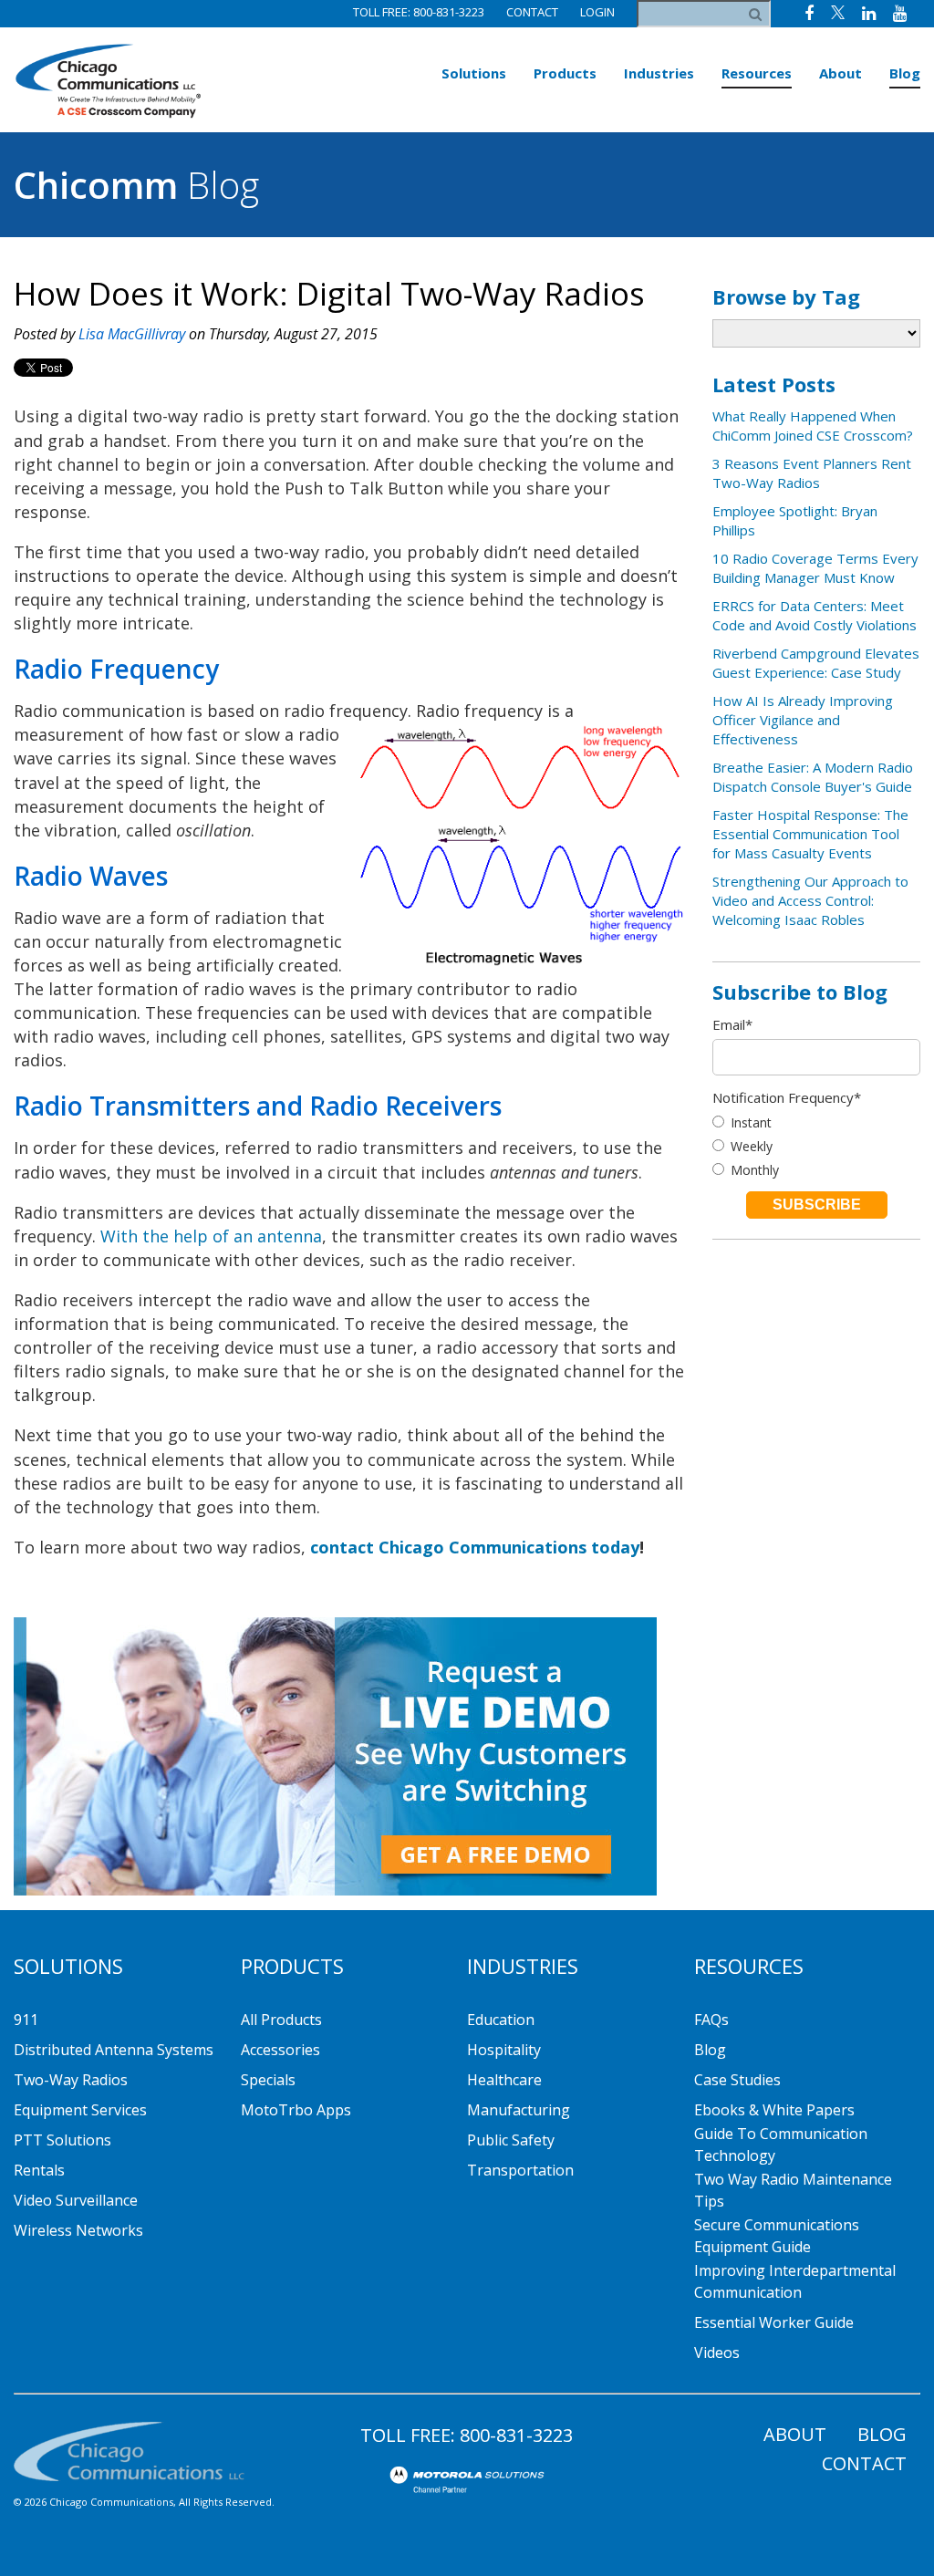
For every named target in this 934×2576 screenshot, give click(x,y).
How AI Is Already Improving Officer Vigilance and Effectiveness (803, 720)
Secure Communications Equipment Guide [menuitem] (777, 2236)
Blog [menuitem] (905, 73)
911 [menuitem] (26, 2020)
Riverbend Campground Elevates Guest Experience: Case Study (816, 663)
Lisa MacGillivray (132, 334)
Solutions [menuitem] (474, 73)
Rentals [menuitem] (39, 2170)
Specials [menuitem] (268, 2080)
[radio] (816, 1122)
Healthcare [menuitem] (504, 2080)
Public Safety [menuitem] (511, 2140)
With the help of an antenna (211, 1236)
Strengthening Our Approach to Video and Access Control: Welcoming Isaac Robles (810, 900)
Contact (532, 12)
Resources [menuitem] (757, 73)
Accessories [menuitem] (280, 2050)
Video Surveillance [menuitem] (76, 2200)
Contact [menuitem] (864, 2463)
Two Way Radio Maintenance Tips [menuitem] (793, 2190)
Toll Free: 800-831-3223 (419, 12)
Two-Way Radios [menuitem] (71, 2080)
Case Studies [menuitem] (737, 2080)
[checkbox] (816, 1146)
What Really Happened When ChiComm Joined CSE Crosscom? (813, 426)
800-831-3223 (516, 2435)
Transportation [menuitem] (520, 2170)
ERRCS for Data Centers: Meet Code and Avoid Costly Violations (815, 615)
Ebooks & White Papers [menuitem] (774, 2110)
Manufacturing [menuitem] (519, 2110)
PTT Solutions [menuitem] (62, 2140)
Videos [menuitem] (717, 2353)
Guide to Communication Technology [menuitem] (781, 2145)
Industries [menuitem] (659, 73)
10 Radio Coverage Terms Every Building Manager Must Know (815, 568)
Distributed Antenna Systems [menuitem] (114, 2050)
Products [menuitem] (565, 73)
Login (597, 12)
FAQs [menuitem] (711, 2020)
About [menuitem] (841, 73)
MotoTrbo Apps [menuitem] (296, 2110)
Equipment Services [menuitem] (80, 2110)
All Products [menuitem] (281, 2020)
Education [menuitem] (501, 2020)
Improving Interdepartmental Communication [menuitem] (795, 2281)
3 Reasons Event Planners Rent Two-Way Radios (812, 473)
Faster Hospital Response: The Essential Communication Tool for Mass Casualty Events (810, 834)
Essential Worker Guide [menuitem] (774, 2322)
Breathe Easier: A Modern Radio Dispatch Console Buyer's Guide (813, 777)
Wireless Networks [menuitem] (78, 2230)
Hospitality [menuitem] (504, 2050)
